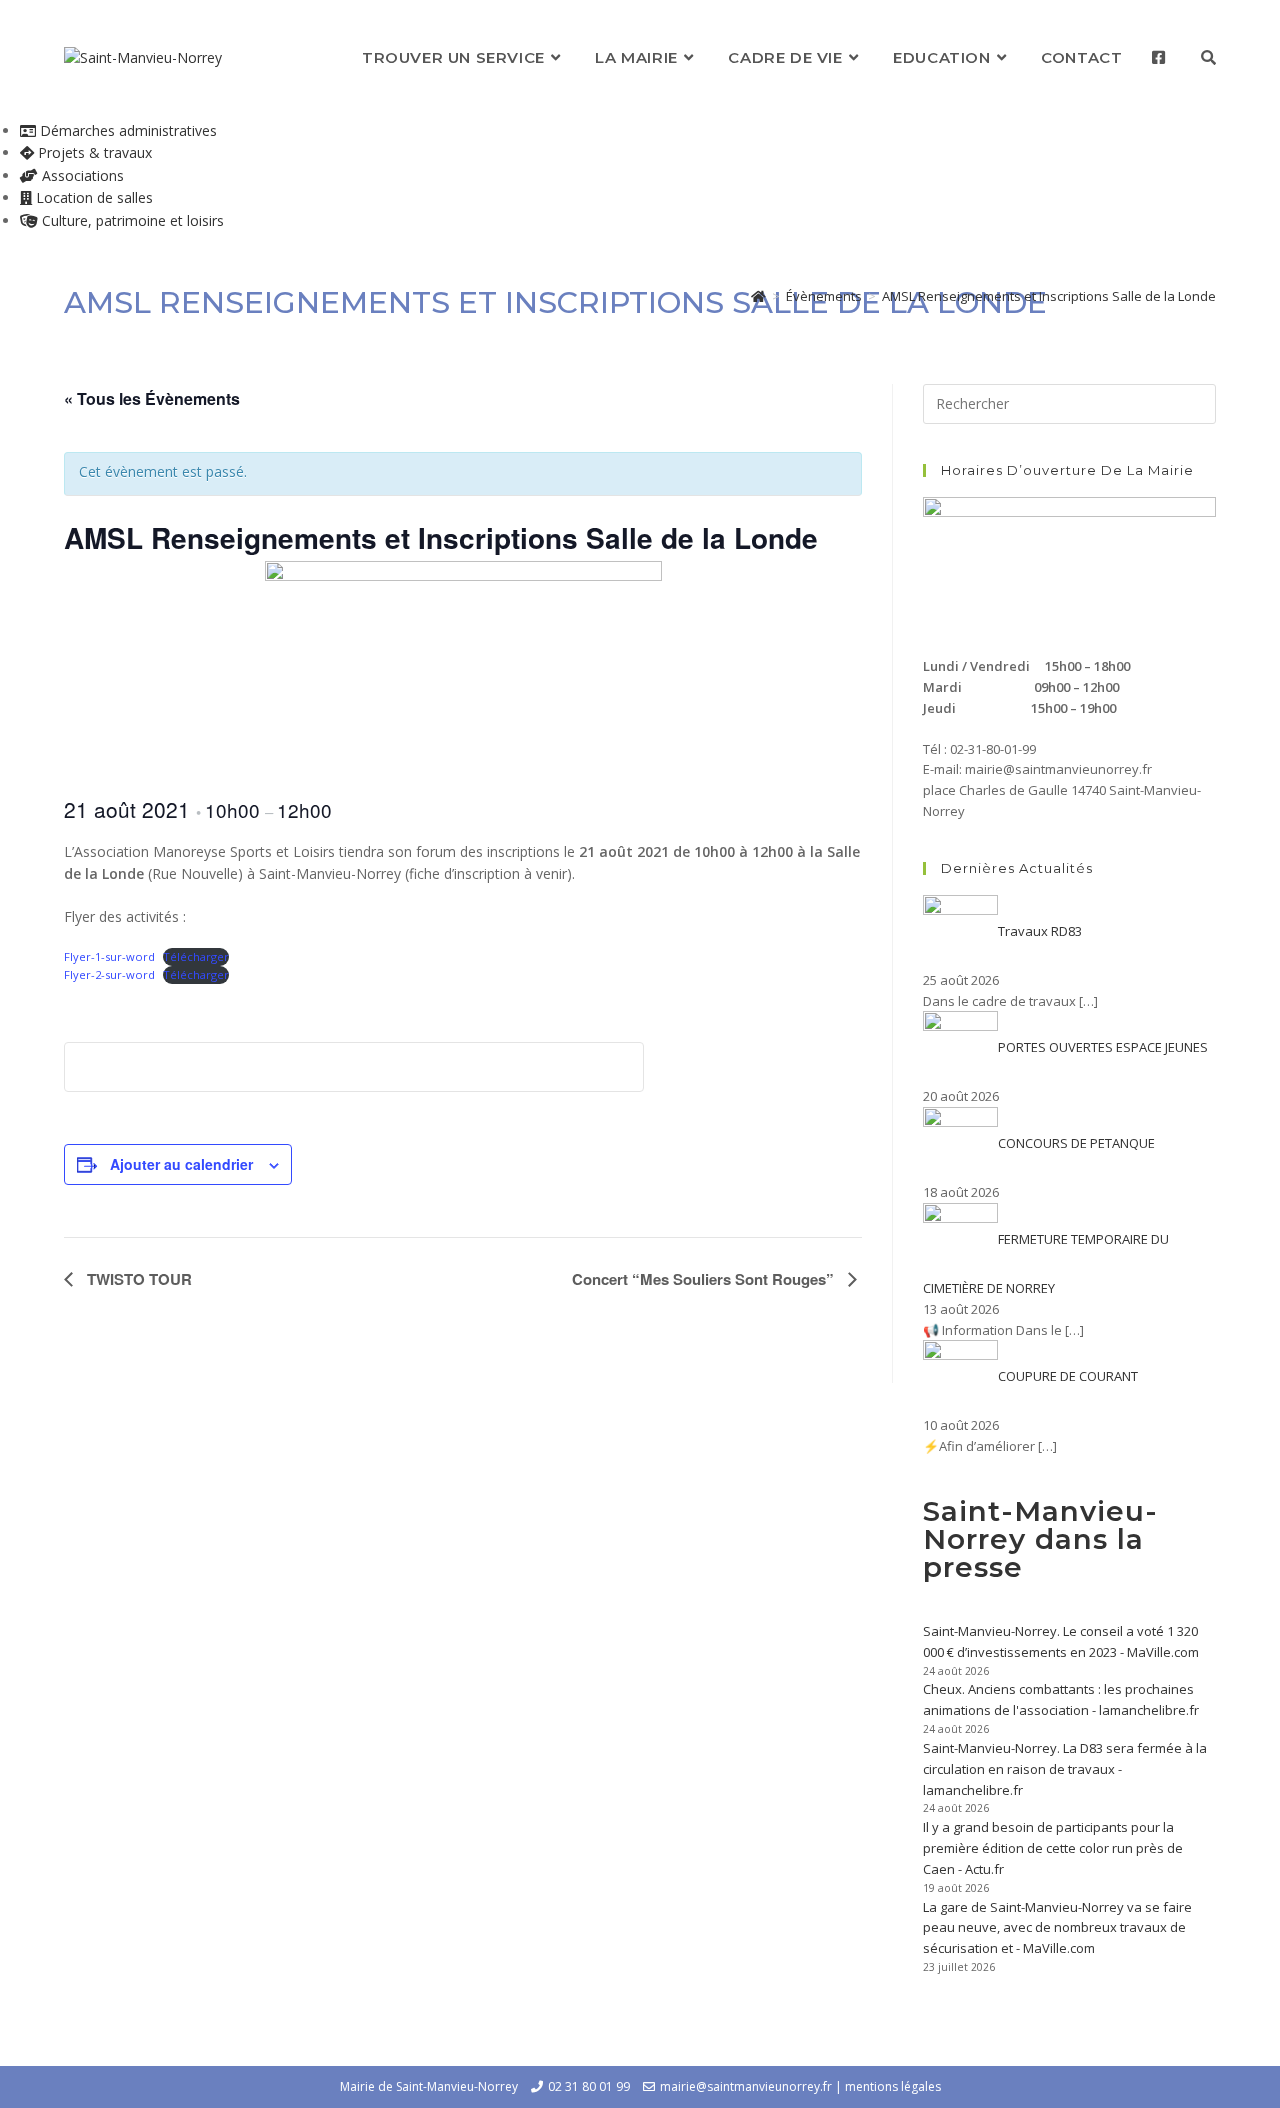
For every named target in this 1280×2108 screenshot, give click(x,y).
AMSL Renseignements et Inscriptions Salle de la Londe (1049, 296)
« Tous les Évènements (152, 398)
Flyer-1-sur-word (109, 956)
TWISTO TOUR (137, 1279)
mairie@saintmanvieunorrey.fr (746, 2086)
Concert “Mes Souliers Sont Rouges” (705, 1279)
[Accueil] (758, 296)
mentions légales (893, 2086)
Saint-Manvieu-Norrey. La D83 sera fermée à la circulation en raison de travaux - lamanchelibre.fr (1065, 1769)
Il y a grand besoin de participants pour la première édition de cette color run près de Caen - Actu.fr (1053, 1848)
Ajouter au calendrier (181, 1164)
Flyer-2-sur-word (109, 974)
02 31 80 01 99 (589, 2086)
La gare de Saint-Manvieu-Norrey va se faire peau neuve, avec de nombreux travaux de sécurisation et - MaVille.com (1057, 1928)
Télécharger (196, 956)
